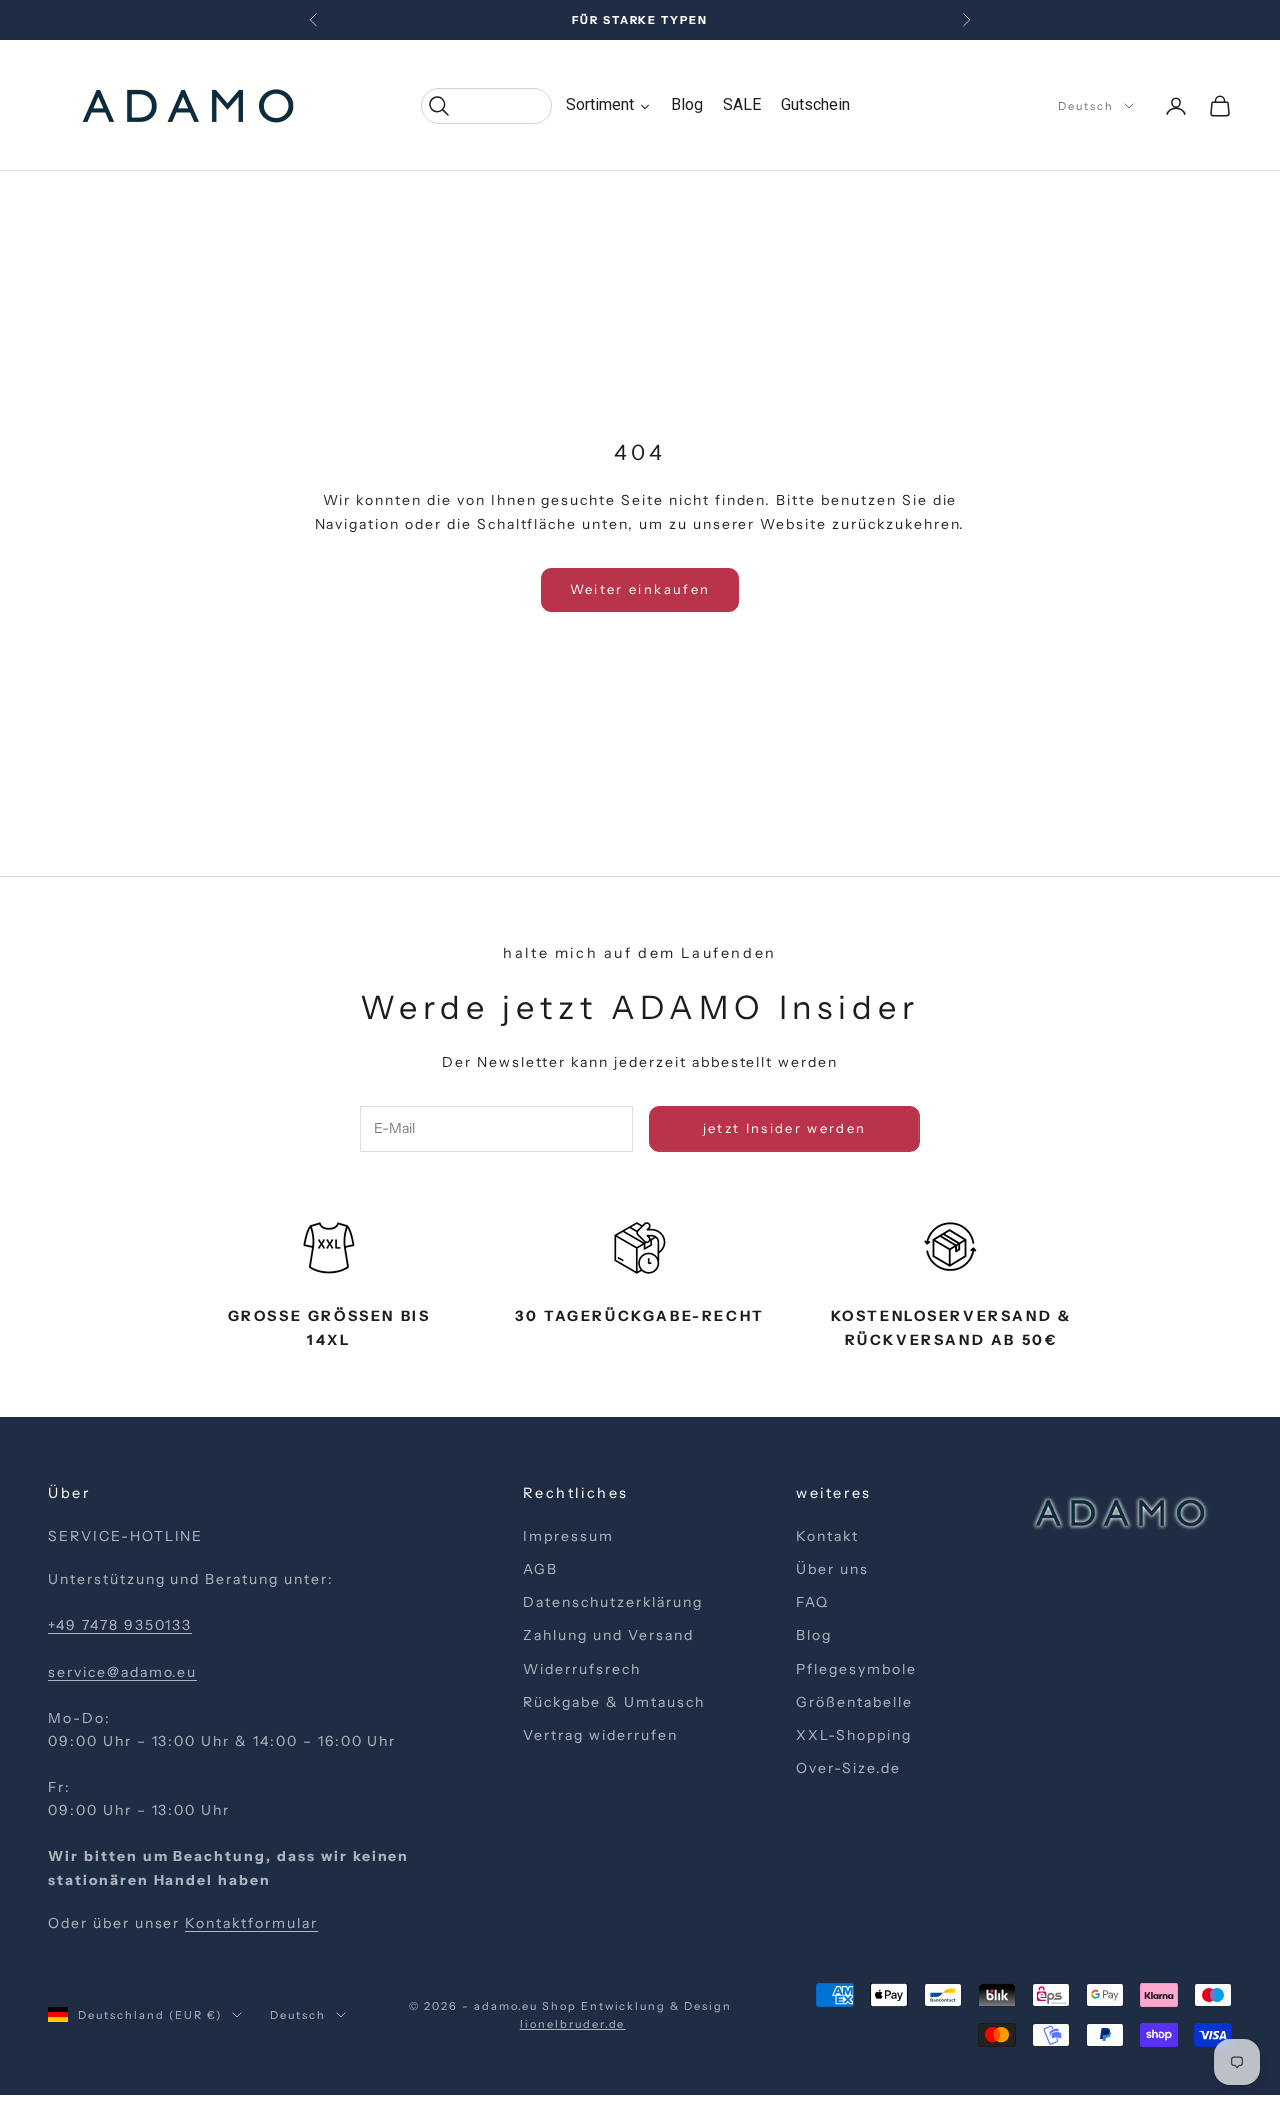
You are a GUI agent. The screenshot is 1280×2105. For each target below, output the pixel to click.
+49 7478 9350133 (120, 1625)
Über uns (832, 1569)
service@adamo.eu (122, 1672)
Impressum (568, 1536)
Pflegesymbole (856, 1669)
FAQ (812, 1602)
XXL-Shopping (854, 1735)
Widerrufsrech (581, 1669)
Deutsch (1086, 106)
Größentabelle (854, 1702)
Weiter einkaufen (640, 589)
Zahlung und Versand (608, 1635)
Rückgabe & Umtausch (613, 1702)
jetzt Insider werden (785, 1128)
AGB (540, 1569)
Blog (814, 1635)
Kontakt (827, 1536)
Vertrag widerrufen (600, 1735)
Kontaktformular (251, 1923)
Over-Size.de (848, 1768)
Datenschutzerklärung (612, 1602)
